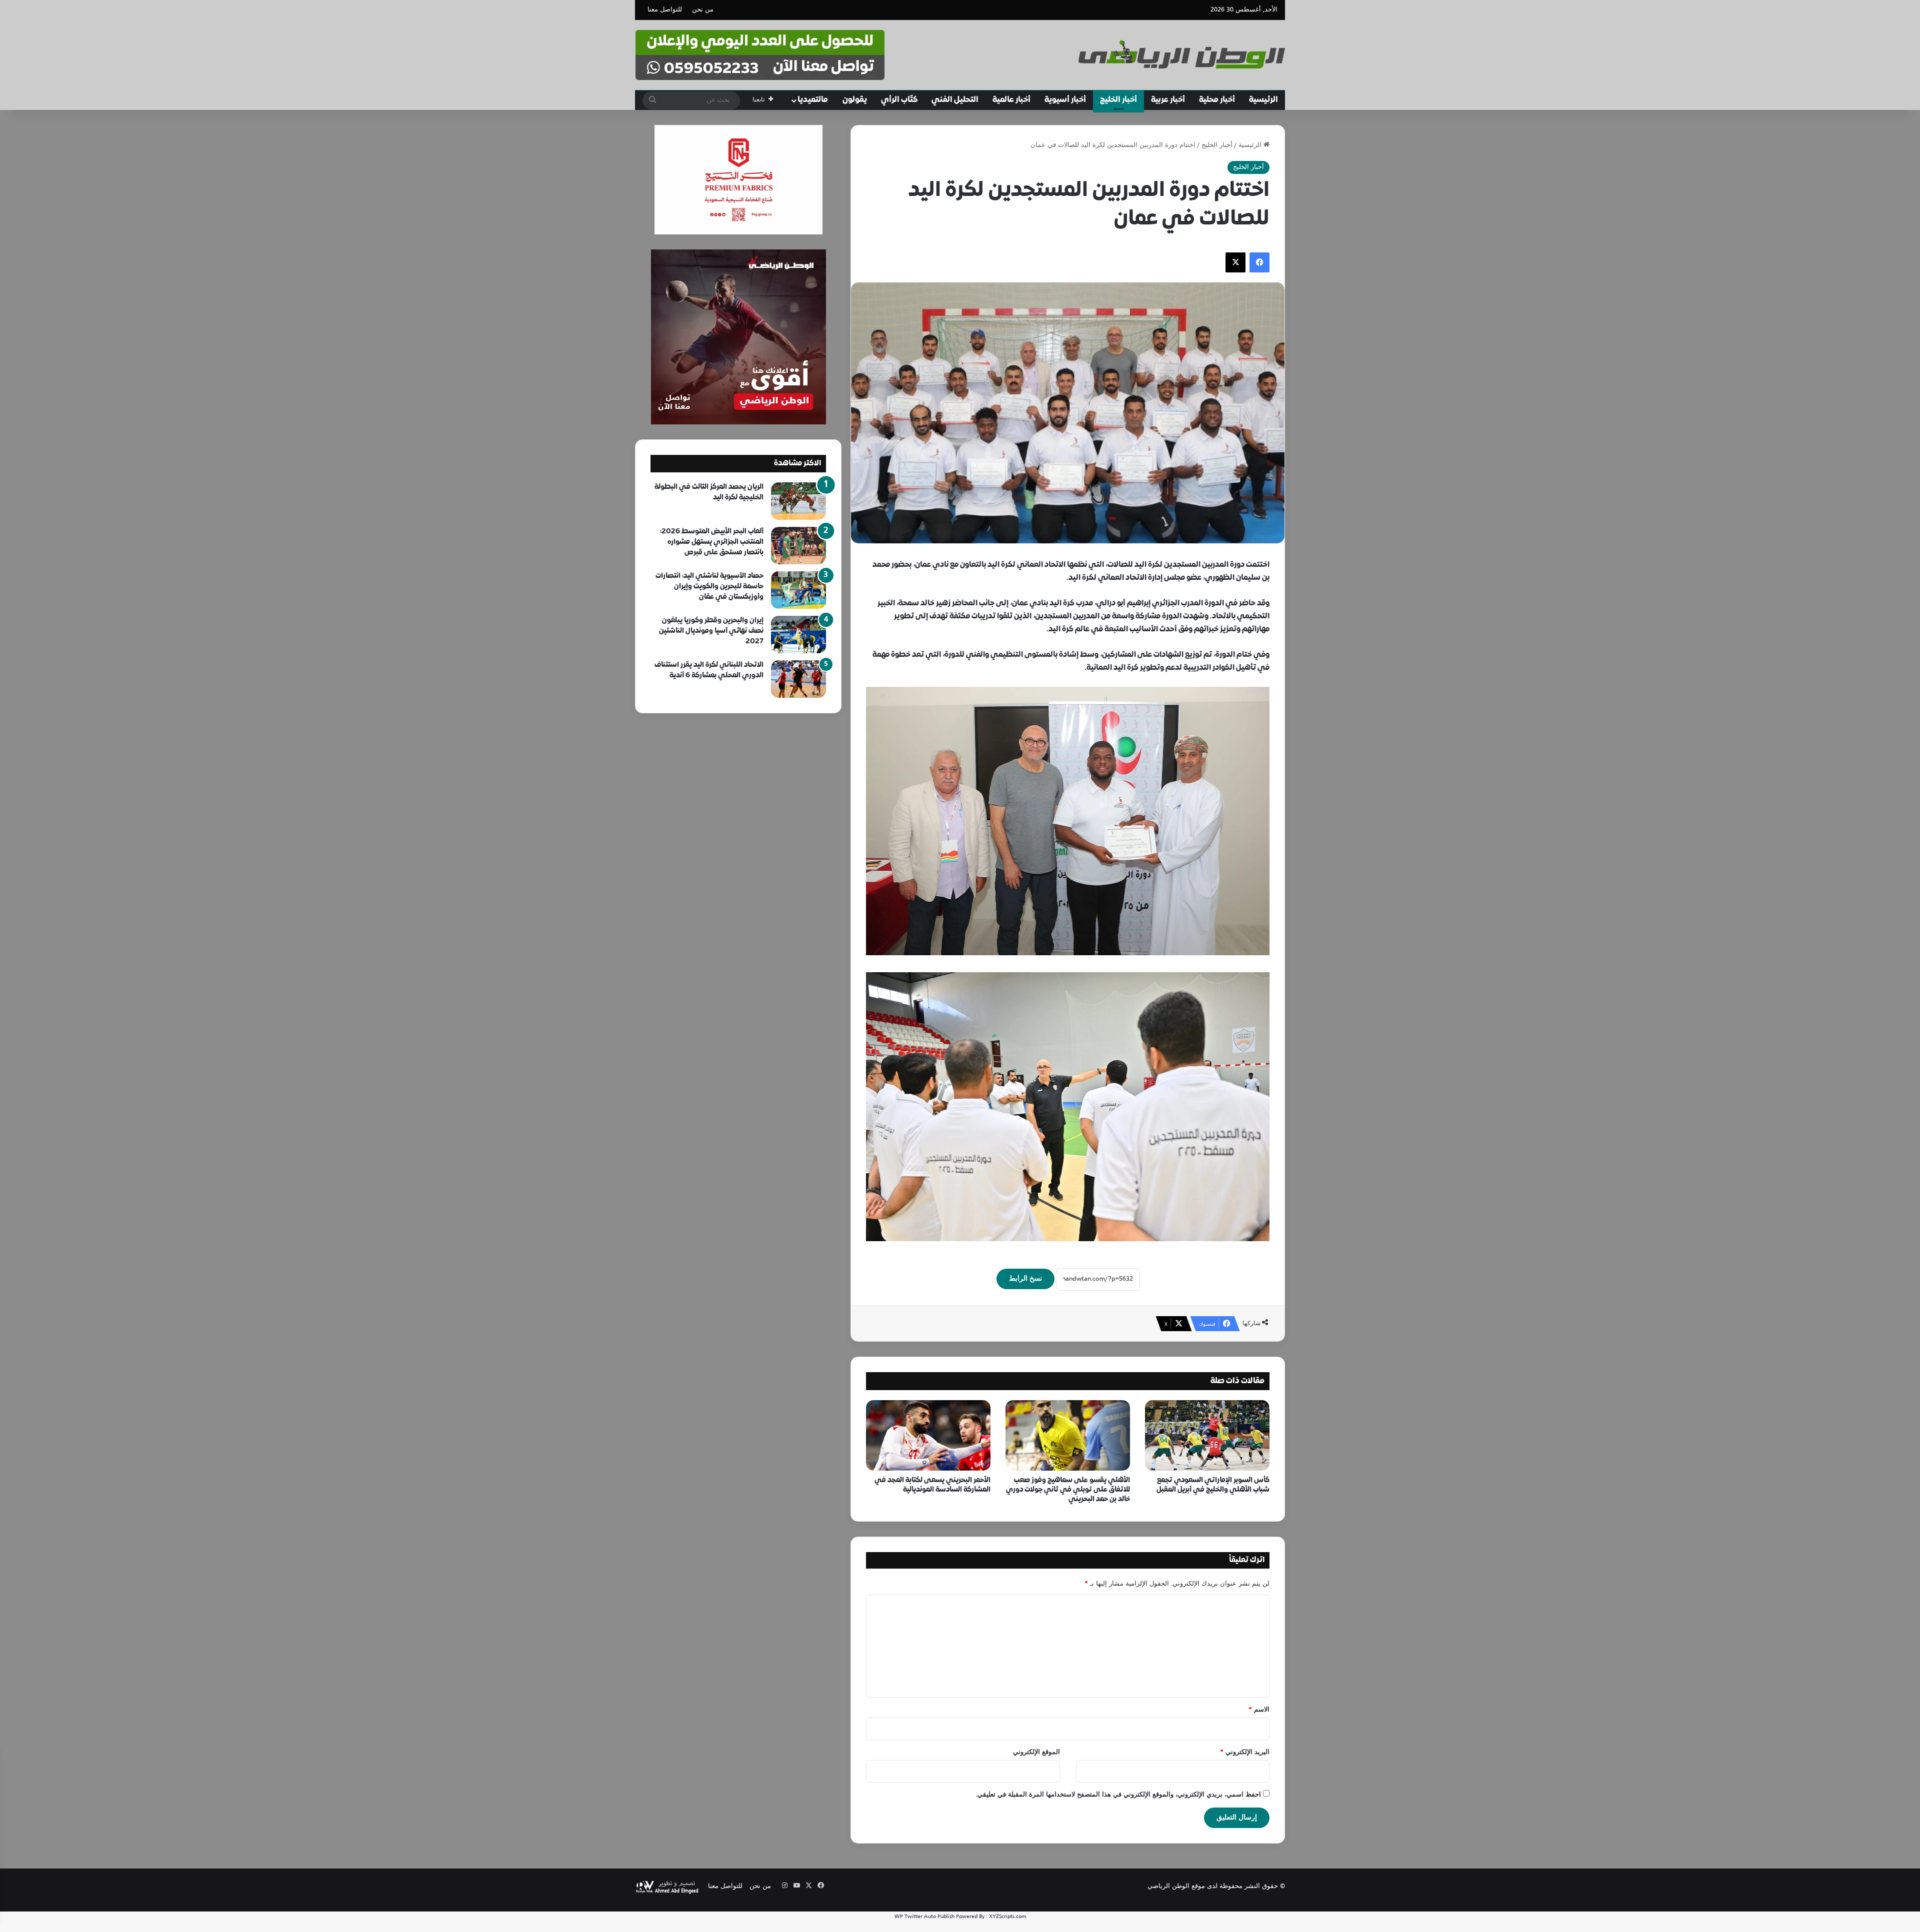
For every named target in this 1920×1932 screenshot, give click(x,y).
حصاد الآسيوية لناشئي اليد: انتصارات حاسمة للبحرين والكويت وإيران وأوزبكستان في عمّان (709, 587)
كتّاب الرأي (899, 100)
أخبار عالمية (1011, 100)
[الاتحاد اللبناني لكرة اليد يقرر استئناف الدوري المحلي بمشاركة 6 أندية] (798, 679)
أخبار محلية (1217, 100)
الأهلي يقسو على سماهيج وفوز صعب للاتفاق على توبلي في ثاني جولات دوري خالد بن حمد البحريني (1068, 1490)
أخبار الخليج (1118, 100)
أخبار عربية (1168, 100)
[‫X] (1235, 262)
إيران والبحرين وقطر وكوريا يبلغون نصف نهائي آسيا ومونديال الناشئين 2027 (711, 631)
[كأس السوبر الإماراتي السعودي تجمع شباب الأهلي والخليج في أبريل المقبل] (1207, 1435)
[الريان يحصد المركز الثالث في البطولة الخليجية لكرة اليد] (798, 501)
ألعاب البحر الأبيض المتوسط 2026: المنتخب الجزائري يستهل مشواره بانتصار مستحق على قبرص (712, 542)
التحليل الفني (955, 100)
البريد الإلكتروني (1245, 1753)
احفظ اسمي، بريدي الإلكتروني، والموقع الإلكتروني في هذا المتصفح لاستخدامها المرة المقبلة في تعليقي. (1118, 1795)
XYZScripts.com (1007, 1917)
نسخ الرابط (1025, 1279)
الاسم (1259, 1710)
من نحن (703, 10)
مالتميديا (813, 100)
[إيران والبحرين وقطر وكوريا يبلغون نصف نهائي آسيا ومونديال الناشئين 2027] (798, 635)
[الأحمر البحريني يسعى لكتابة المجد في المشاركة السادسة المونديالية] (928, 1435)
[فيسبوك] (1259, 262)
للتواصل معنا (665, 10)
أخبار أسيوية (1065, 100)
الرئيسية (1263, 100)
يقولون (855, 100)
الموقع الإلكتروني (1036, 1753)
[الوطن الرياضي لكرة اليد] (1182, 54)
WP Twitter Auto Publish (924, 1917)
